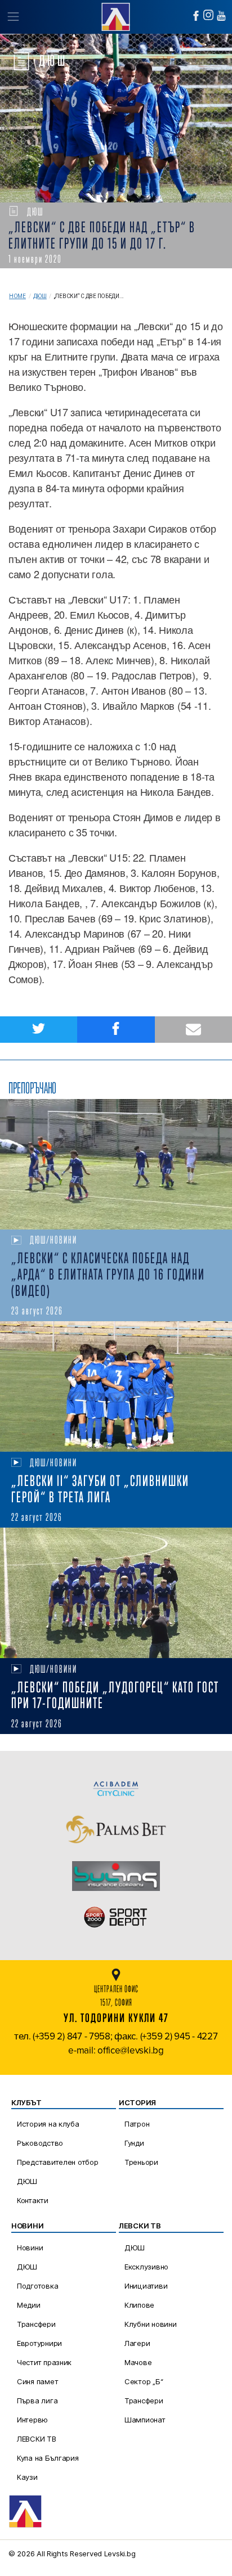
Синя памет (37, 2381)
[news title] (116, 1164)
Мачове (138, 2362)
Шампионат (145, 2420)
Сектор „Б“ (144, 2381)
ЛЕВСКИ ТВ (37, 2439)
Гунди (134, 2143)
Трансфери (36, 2324)
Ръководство (40, 2143)
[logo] (116, 15)
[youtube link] (221, 16)
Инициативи (146, 2286)
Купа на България (48, 2458)
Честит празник (44, 2362)
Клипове (139, 2305)
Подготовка (37, 2286)
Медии (29, 2305)
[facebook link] (196, 16)
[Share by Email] (193, 1030)
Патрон (137, 2124)
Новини (30, 2248)
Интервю (32, 2420)
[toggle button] (13, 17)
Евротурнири (39, 2343)
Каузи (27, 2477)
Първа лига (37, 2401)
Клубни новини (151, 2324)
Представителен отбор (58, 2162)
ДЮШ (40, 296)
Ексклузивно (146, 2267)
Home (17, 296)
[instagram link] (208, 15)
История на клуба (48, 2124)
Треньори (141, 2162)
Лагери (137, 2343)
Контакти (33, 2200)
